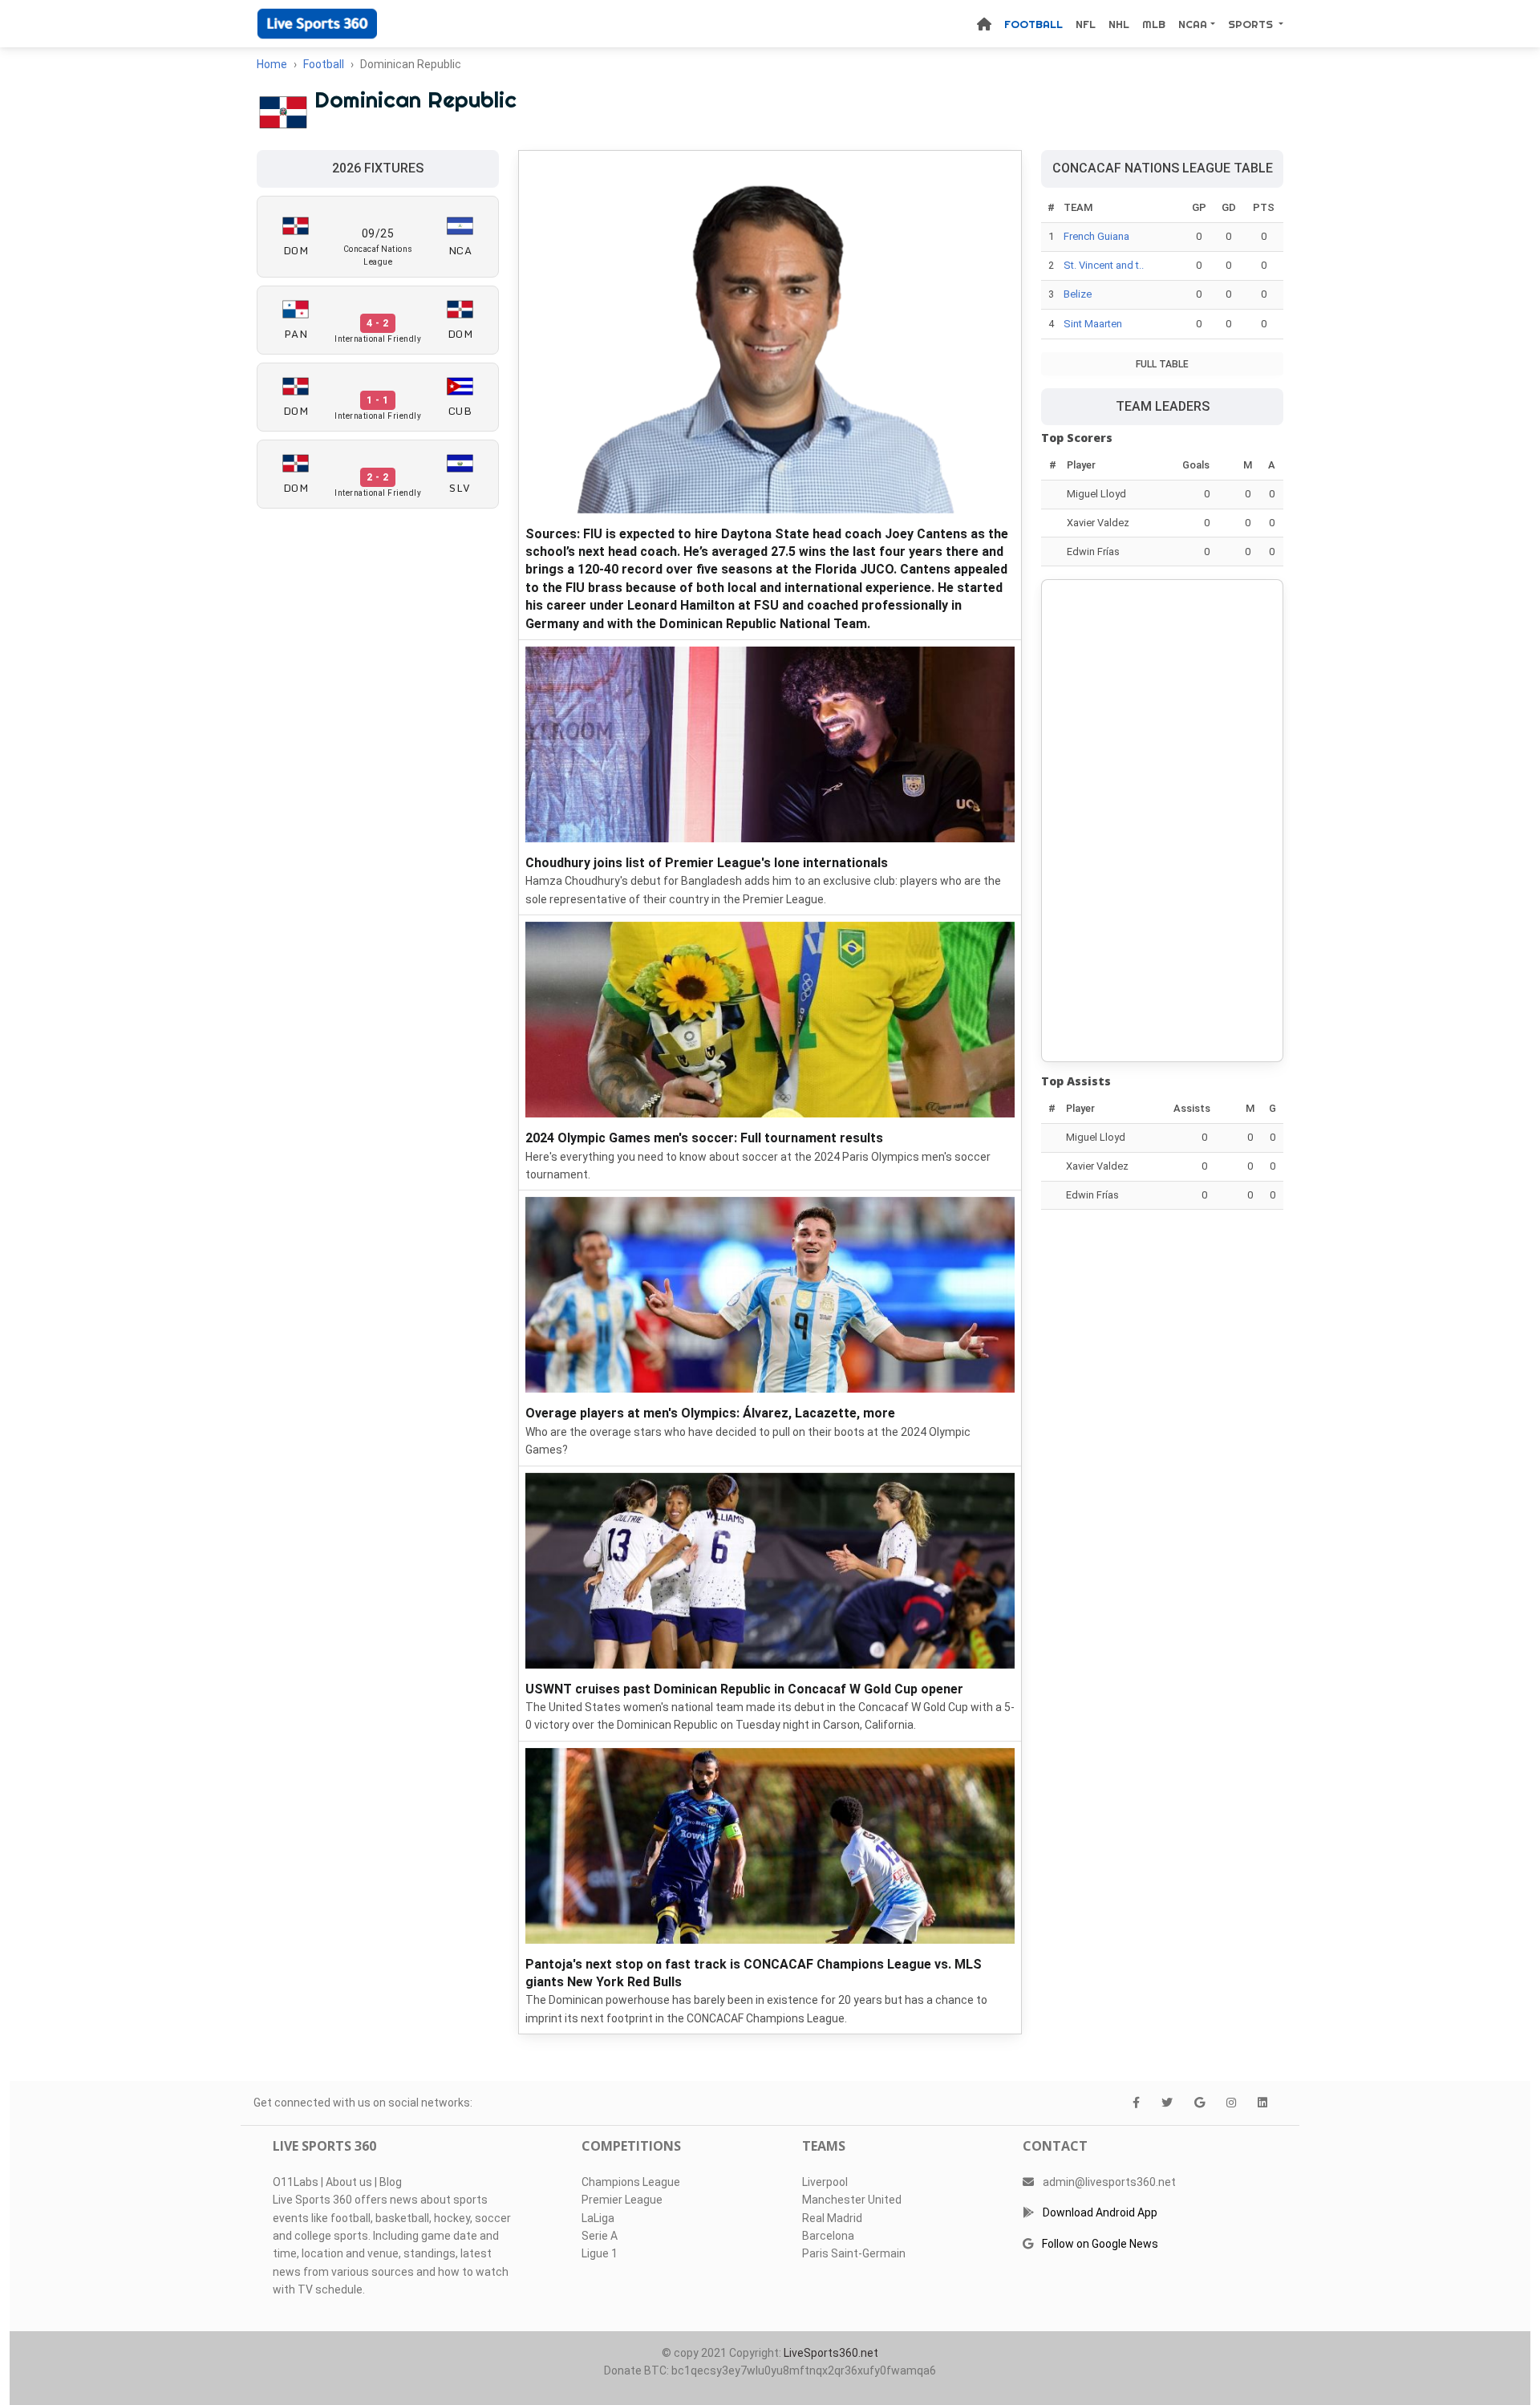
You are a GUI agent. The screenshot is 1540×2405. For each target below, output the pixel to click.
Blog (391, 2182)
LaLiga (598, 2218)
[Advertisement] (1162, 821)
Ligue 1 (600, 2253)
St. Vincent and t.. (1104, 265)
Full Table (1162, 364)
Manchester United (852, 2200)
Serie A (600, 2236)
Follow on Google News (1100, 2244)
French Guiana (1096, 236)
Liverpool (825, 2182)
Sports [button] (1252, 24)
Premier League (622, 2200)
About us (349, 2182)
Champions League (631, 2182)
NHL (1119, 24)
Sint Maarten (1093, 324)
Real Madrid (832, 2218)
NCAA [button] (1193, 24)
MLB (1154, 24)
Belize (1078, 294)
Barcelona (828, 2236)
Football (1033, 24)
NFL (1086, 24)
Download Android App (1100, 2212)
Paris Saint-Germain (854, 2253)
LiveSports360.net (831, 2353)
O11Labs (296, 2182)
